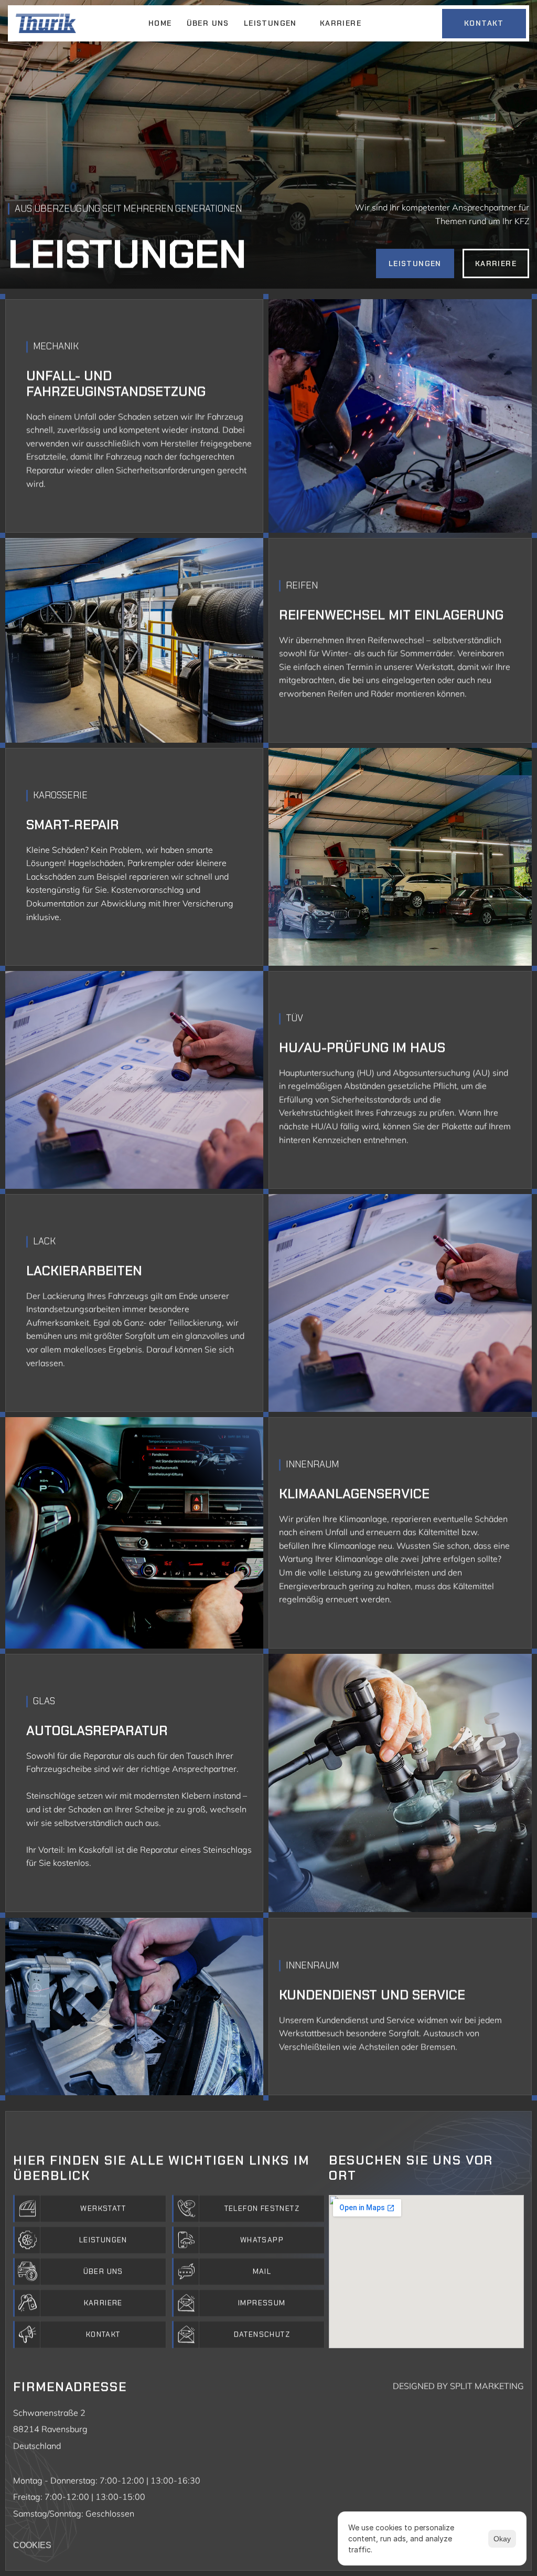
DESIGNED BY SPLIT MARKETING (458, 2386)
